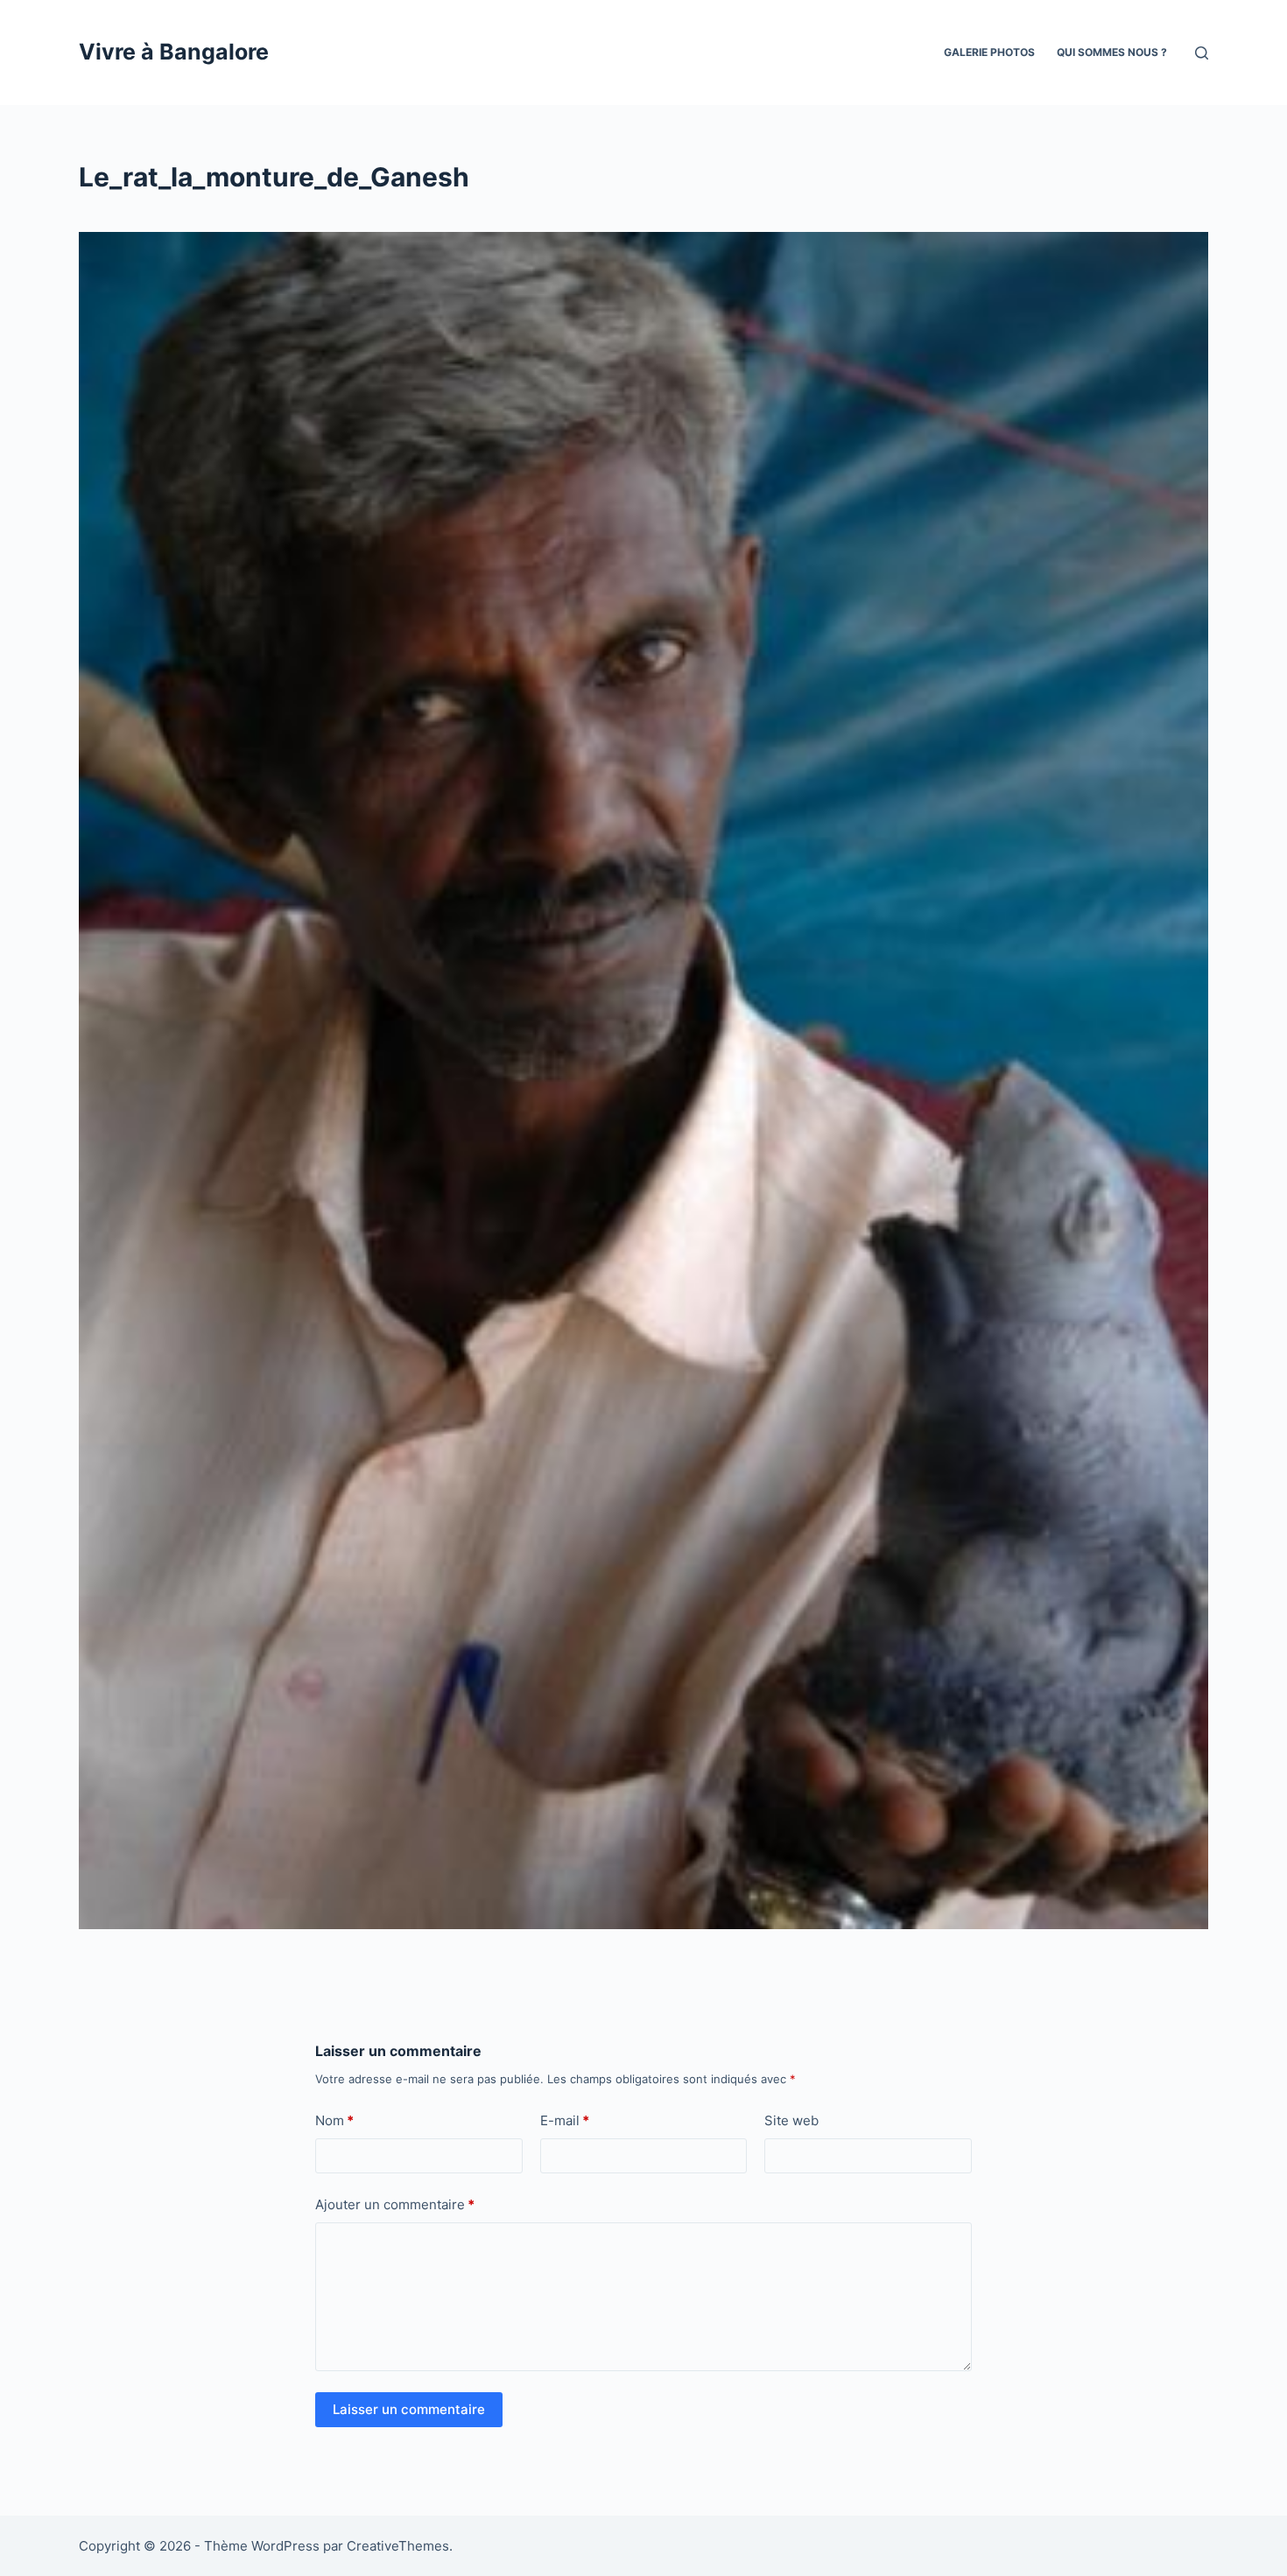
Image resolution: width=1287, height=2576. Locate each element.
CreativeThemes (398, 2546)
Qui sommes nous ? (1112, 52)
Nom (334, 2120)
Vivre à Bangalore (174, 52)
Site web (791, 2120)
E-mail (565, 2120)
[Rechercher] (1202, 53)
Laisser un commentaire (409, 2409)
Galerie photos (989, 52)
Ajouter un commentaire (395, 2204)
